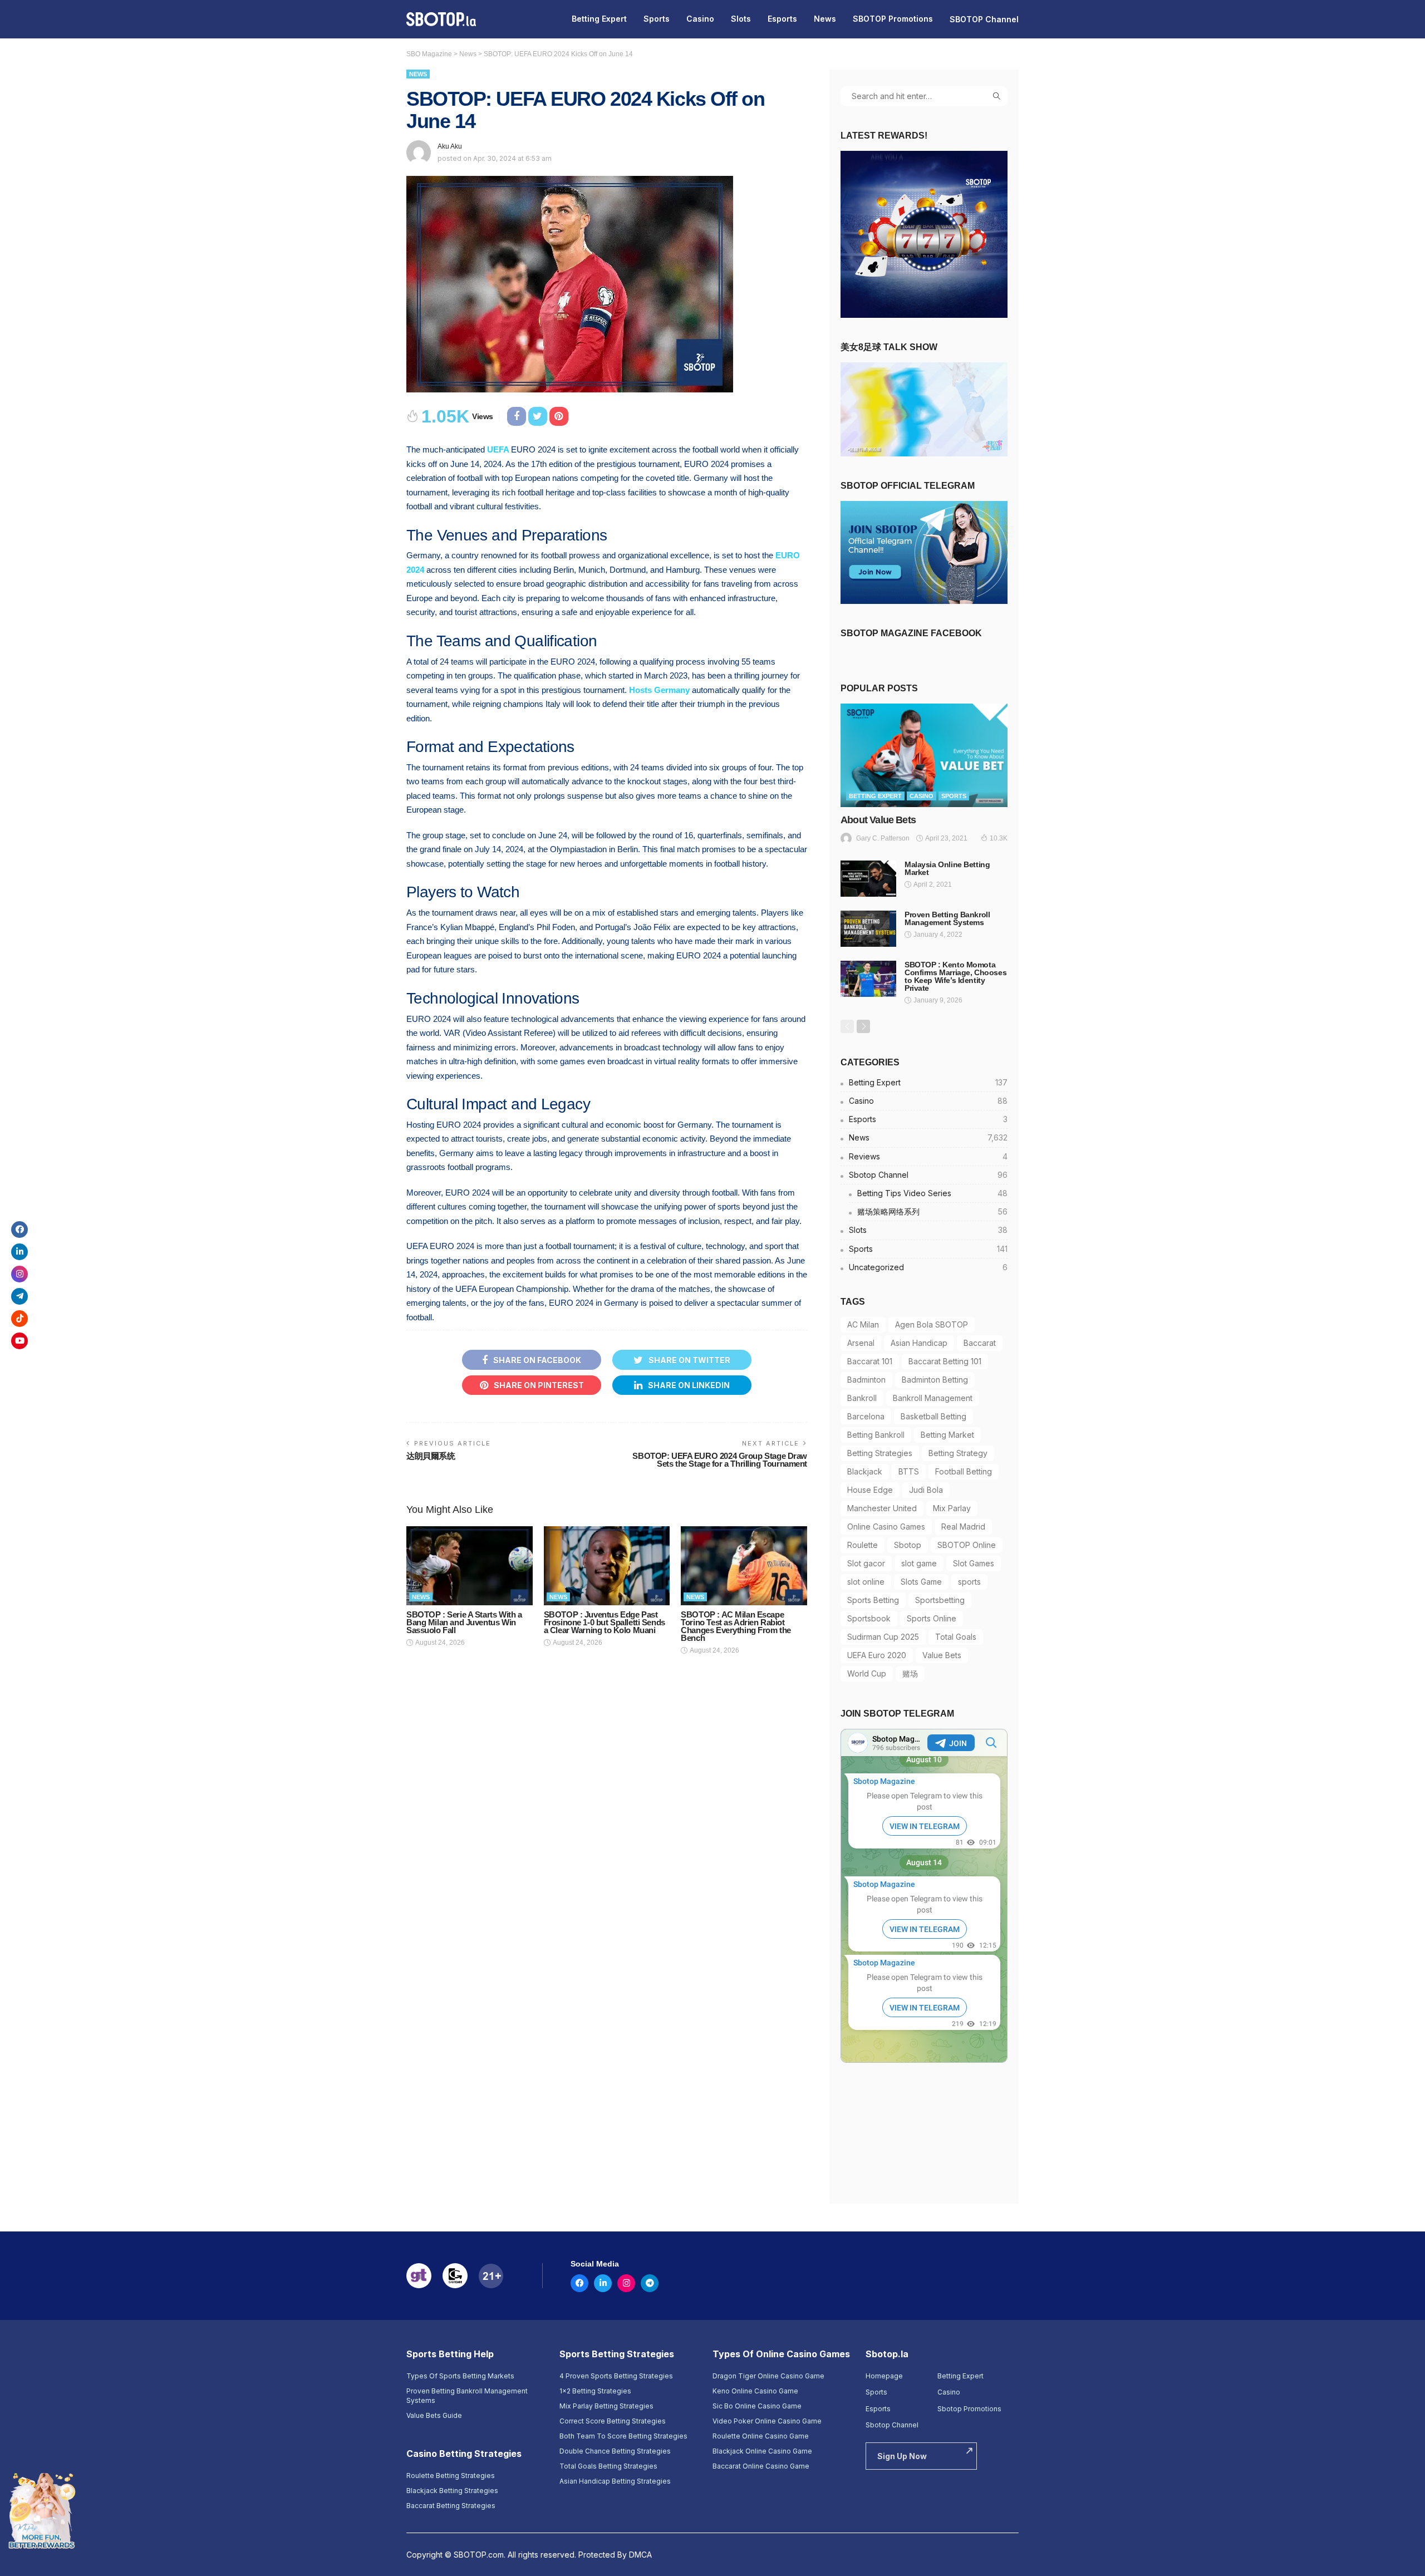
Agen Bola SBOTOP (932, 1324)
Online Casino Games (886, 1527)
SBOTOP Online (967, 1545)
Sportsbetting (940, 1600)
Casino (700, 19)
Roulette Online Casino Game (761, 2436)
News (825, 19)
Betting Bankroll (876, 1435)
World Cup (867, 1673)
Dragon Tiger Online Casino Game (768, 2376)
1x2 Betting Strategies (595, 2391)
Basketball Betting (933, 1416)
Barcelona (866, 1416)
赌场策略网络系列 (932, 1211)
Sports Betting (873, 1600)
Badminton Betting (935, 1380)
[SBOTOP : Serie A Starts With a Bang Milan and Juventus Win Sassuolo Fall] (470, 1566)
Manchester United (882, 1508)
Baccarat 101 (870, 1361)
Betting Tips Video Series (932, 1193)
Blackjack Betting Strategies (452, 2491)
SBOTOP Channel (984, 19)
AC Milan (863, 1324)
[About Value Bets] (924, 755)
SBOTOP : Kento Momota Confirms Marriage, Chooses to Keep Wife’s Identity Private (955, 976)
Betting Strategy (958, 1453)
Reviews (928, 1156)
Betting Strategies (880, 1453)
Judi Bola (926, 1490)
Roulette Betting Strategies (451, 2476)
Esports (782, 19)
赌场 (910, 1673)
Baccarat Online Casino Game (761, 2466)
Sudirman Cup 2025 (883, 1637)
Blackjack (865, 1471)
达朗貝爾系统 (431, 1456)
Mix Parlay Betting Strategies (606, 2406)
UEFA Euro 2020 (877, 1655)
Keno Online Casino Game (755, 2391)
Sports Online (932, 1618)
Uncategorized (928, 1267)
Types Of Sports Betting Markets (460, 2376)
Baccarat (980, 1343)
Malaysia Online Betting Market (947, 868)
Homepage (884, 2376)
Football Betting (964, 1471)
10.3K (999, 838)
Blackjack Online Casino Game (762, 2451)
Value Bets (942, 1655)
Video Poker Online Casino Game (767, 2421)
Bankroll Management (933, 1398)
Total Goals (956, 1637)
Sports (657, 19)
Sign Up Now (902, 2456)
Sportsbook (869, 1618)
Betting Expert (599, 19)
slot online (866, 1582)
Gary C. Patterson (883, 838)
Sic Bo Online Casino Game (757, 2406)
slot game (919, 1563)
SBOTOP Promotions (893, 19)
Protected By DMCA (615, 2555)
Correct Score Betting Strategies (613, 2421)
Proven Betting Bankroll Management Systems (947, 918)
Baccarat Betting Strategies (451, 2506)
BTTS (909, 1471)
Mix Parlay (952, 1508)
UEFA (498, 449)
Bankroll (862, 1398)
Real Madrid (963, 1527)
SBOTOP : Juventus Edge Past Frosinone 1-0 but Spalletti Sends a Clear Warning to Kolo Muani (605, 1622)
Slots (741, 19)
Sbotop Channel (928, 1175)
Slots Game (921, 1582)
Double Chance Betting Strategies (615, 2451)
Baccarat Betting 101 (945, 1361)
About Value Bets (878, 820)
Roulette (863, 1545)
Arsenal (861, 1343)
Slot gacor (866, 1563)
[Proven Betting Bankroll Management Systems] (868, 929)
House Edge (870, 1490)
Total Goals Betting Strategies (608, 2466)
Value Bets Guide (434, 2415)
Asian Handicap (919, 1343)
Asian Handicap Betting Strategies (615, 2481)
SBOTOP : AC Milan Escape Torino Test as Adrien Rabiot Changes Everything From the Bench (736, 1626)
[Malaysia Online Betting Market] (868, 879)
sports (969, 1582)
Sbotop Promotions (969, 2409)
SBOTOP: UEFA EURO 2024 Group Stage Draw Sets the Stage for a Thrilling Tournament (720, 1460)
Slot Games (974, 1563)
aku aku (450, 146)
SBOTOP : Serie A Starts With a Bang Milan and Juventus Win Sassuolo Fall (464, 1622)
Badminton (866, 1380)
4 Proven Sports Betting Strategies (616, 2376)
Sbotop (908, 1545)
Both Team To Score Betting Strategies (623, 2436)
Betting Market (947, 1435)
